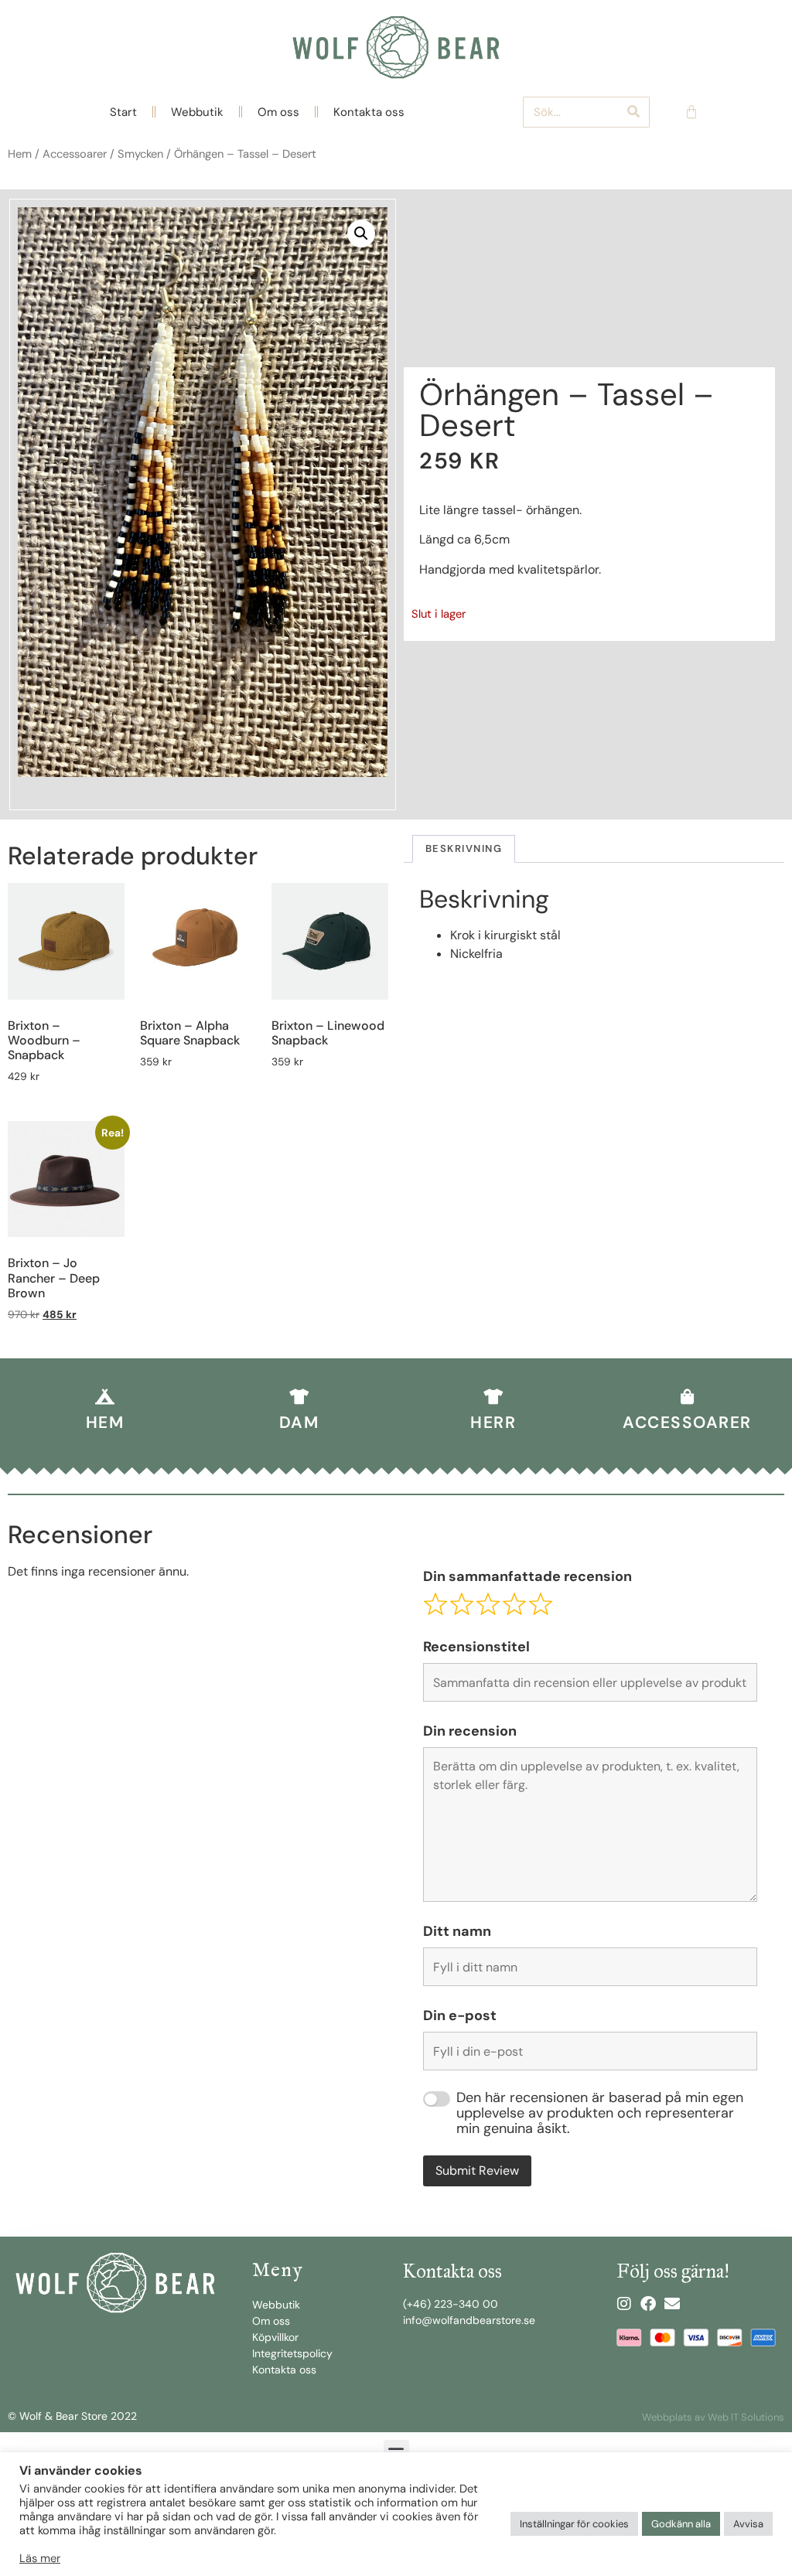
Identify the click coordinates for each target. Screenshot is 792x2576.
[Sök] (633, 112)
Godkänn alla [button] (681, 2524)
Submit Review (477, 2171)
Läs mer (40, 2558)
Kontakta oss (369, 112)
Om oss (278, 112)
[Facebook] (648, 2304)
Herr (493, 1423)
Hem (20, 154)
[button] (361, 233)
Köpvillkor (275, 2337)
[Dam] (299, 1397)
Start (123, 112)
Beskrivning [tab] (464, 848)
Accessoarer (75, 154)
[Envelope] (672, 2304)
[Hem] (105, 1397)
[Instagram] (624, 2304)
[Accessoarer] (688, 1397)
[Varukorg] (691, 112)
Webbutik (197, 112)
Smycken (140, 154)
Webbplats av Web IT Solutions (713, 2417)
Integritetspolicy (292, 2353)
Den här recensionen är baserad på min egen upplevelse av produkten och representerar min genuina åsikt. (600, 2113)
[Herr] (493, 1397)
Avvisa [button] (748, 2524)
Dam (299, 1423)
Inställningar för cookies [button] (574, 2524)
